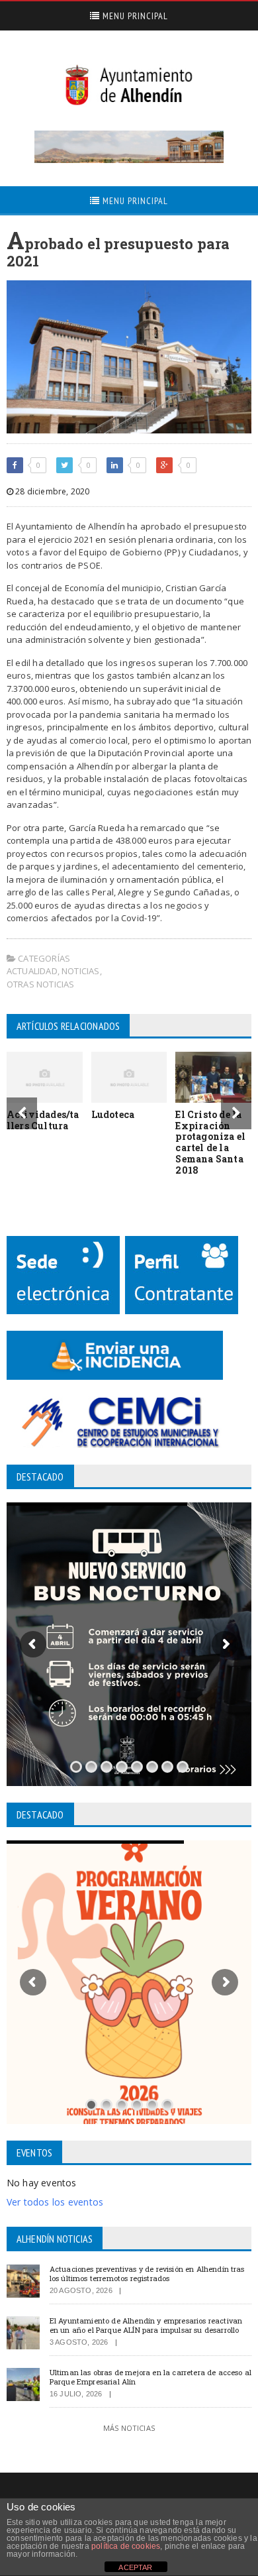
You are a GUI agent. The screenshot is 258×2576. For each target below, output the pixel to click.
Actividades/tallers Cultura (43, 1120)
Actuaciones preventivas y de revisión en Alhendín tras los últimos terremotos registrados (147, 2273)
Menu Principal (134, 16)
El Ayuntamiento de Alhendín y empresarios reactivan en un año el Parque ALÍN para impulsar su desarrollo (146, 2325)
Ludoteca (113, 1114)
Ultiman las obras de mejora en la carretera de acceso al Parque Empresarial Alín (150, 2377)
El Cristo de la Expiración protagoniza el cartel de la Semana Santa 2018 (210, 1142)
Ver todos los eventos (55, 2202)
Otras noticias (41, 984)
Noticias (81, 971)
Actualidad (32, 971)
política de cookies (126, 2546)
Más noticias (129, 2428)
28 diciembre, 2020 (51, 491)
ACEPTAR (135, 2567)
